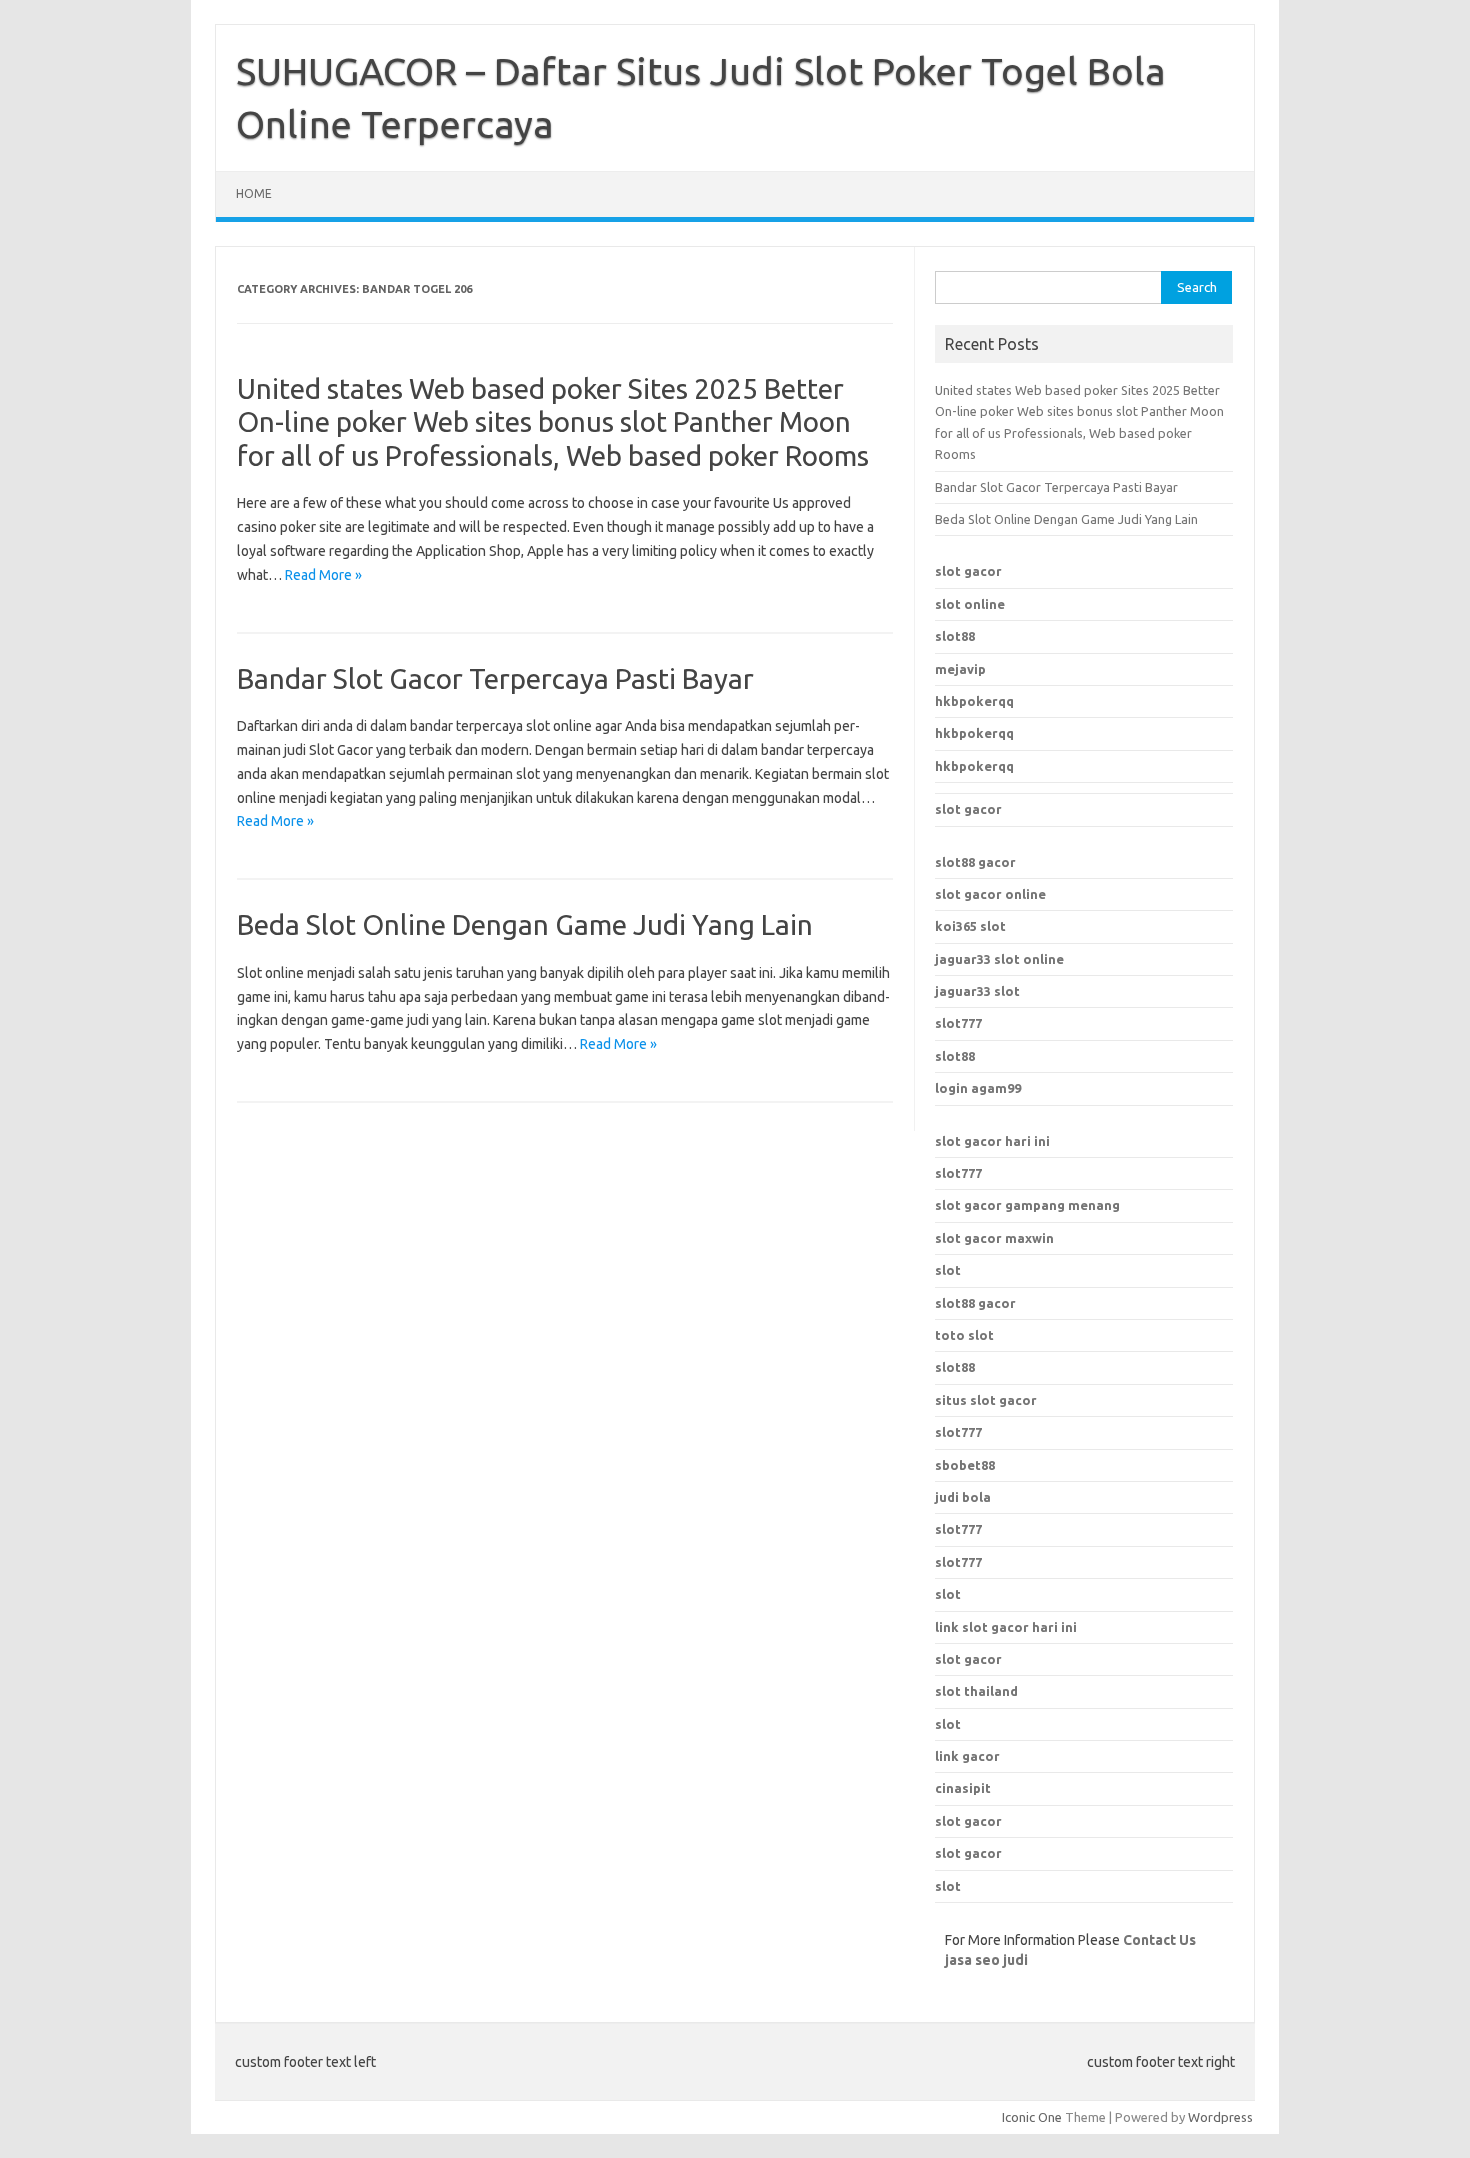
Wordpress (1220, 2117)
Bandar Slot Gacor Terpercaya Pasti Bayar (495, 678)
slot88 (955, 636)
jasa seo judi (986, 1960)
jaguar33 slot (977, 991)
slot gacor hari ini (992, 1141)
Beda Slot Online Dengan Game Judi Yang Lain (525, 924)
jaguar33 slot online (999, 959)
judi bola (963, 1497)
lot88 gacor (975, 862)
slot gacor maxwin (994, 1238)
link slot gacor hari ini (1006, 1627)
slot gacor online (990, 894)
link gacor (967, 1756)
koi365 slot (970, 926)
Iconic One (1032, 2117)
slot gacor (968, 571)
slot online (970, 604)
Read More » (323, 575)
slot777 (958, 1023)
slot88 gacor (975, 1303)
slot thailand (976, 1691)
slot (948, 1270)
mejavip (960, 669)
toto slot (964, 1335)
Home (254, 193)
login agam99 (978, 1088)
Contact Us (1159, 1940)
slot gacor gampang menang (1027, 1205)
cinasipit (963, 1788)
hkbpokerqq (974, 701)
